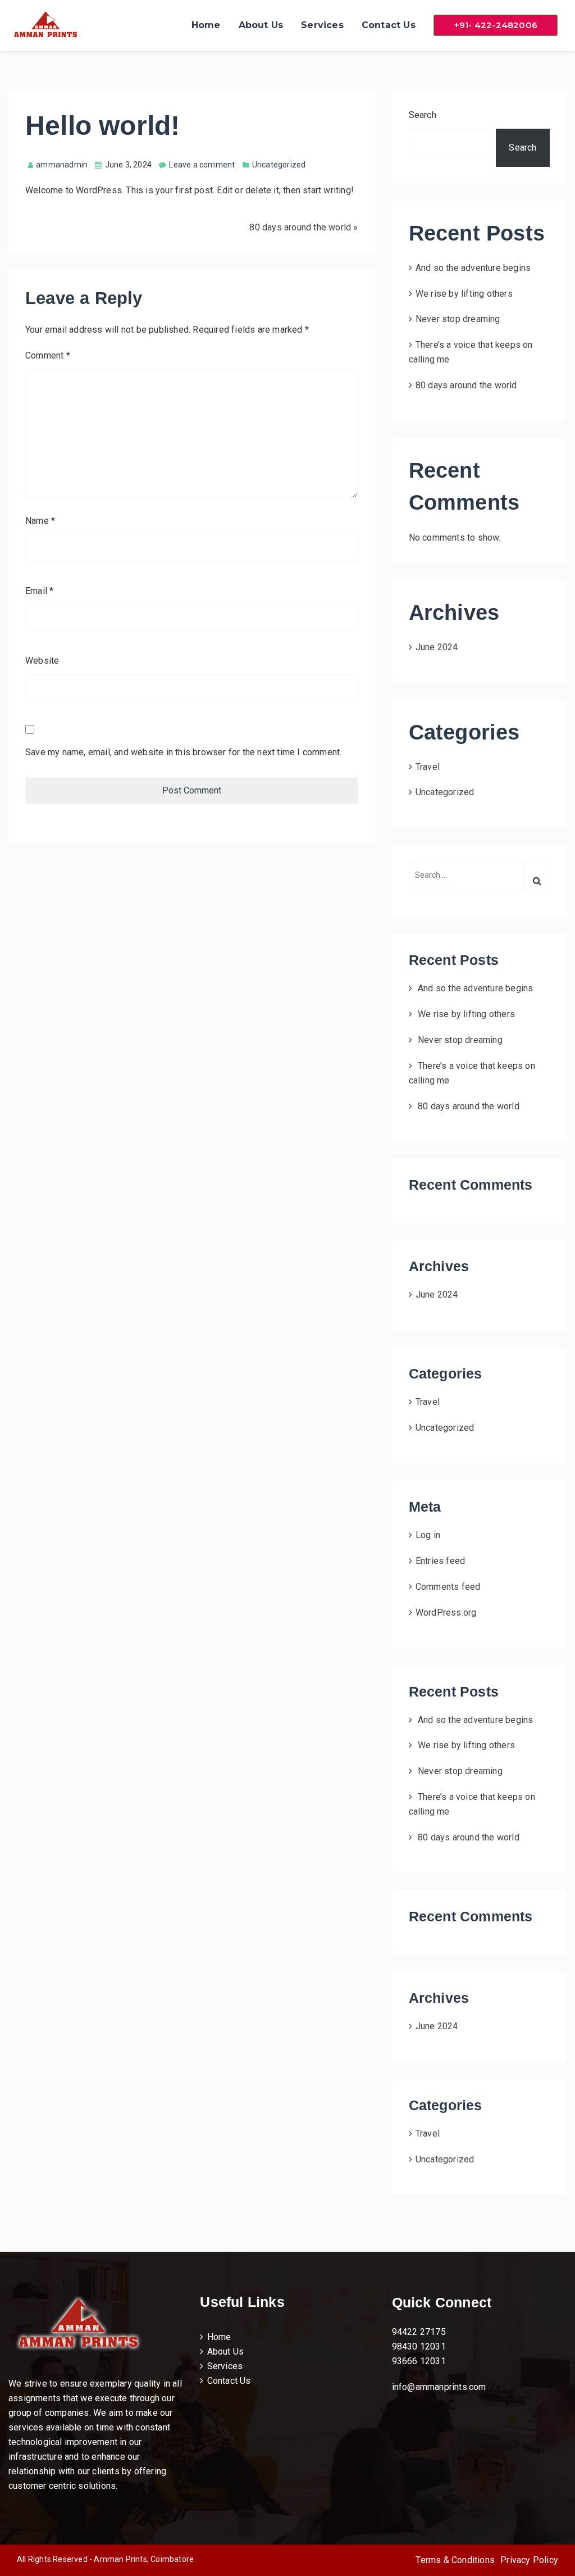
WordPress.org (446, 1613)
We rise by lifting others (464, 294)
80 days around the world (300, 227)
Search (423, 115)
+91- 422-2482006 (496, 25)
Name (40, 521)
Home (206, 25)
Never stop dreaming (458, 319)
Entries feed (440, 1561)
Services (322, 25)
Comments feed (448, 1587)
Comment (48, 355)
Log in (428, 1535)
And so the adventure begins (473, 268)
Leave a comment (202, 165)
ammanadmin (62, 165)
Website (42, 661)
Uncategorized (445, 792)
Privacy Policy (529, 2560)
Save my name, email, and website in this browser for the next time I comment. (183, 752)
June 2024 (437, 647)
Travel (428, 767)
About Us (261, 25)
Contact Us (389, 25)
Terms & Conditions (455, 2560)
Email (39, 591)
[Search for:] (479, 881)
